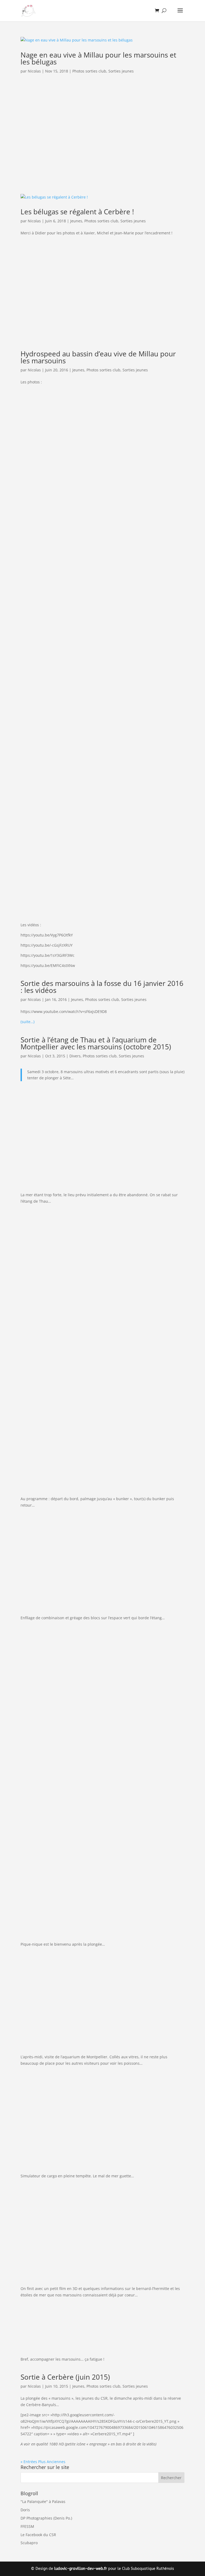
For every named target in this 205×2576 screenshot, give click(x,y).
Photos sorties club (89, 71)
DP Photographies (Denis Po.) (46, 2518)
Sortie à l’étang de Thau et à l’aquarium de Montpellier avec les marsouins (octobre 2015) (96, 1043)
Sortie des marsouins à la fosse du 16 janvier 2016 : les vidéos (102, 987)
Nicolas (34, 71)
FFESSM (27, 2526)
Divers (75, 1056)
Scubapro (29, 2543)
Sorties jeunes (121, 71)
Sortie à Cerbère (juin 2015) (65, 2377)
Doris (25, 2510)
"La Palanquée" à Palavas (43, 2501)
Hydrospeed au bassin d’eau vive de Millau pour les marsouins (98, 357)
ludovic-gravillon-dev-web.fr (81, 2569)
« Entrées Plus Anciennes (43, 2462)
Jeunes (76, 221)
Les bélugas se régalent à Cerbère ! (77, 212)
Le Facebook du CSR (38, 2535)
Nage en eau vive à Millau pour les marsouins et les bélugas (98, 58)
